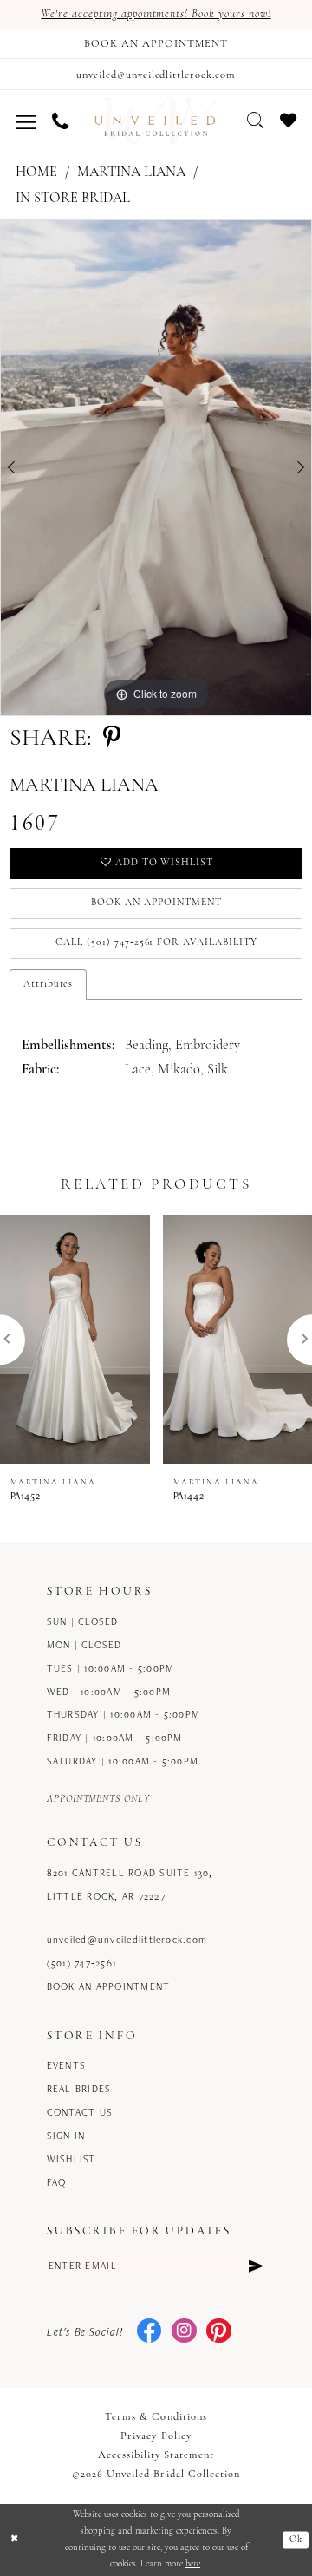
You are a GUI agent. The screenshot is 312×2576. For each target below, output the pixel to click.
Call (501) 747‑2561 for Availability (156, 942)
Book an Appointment (156, 903)
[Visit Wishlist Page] (288, 120)
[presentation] (75, 1340)
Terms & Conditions (156, 2417)
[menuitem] (26, 121)
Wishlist (71, 2159)
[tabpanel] (156, 468)
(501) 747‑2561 (81, 1963)
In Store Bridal (73, 199)
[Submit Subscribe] (255, 2265)
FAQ (57, 2182)
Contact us (80, 2112)
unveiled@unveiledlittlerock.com (127, 1939)
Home (36, 173)
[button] (26, 121)
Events (66, 2065)
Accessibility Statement (156, 2455)
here (193, 2564)
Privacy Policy (156, 2436)
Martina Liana (131, 173)
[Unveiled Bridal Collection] (156, 121)
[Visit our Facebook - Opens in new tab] (149, 2332)
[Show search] (255, 120)
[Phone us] (61, 121)
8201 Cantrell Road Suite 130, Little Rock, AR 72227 (130, 1884)
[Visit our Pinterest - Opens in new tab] (219, 2332)
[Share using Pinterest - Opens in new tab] (112, 739)
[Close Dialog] (14, 2540)
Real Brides (79, 2088)
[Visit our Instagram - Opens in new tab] (184, 2332)
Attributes (49, 984)
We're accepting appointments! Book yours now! (156, 14)
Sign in (66, 2135)
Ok (296, 2539)
